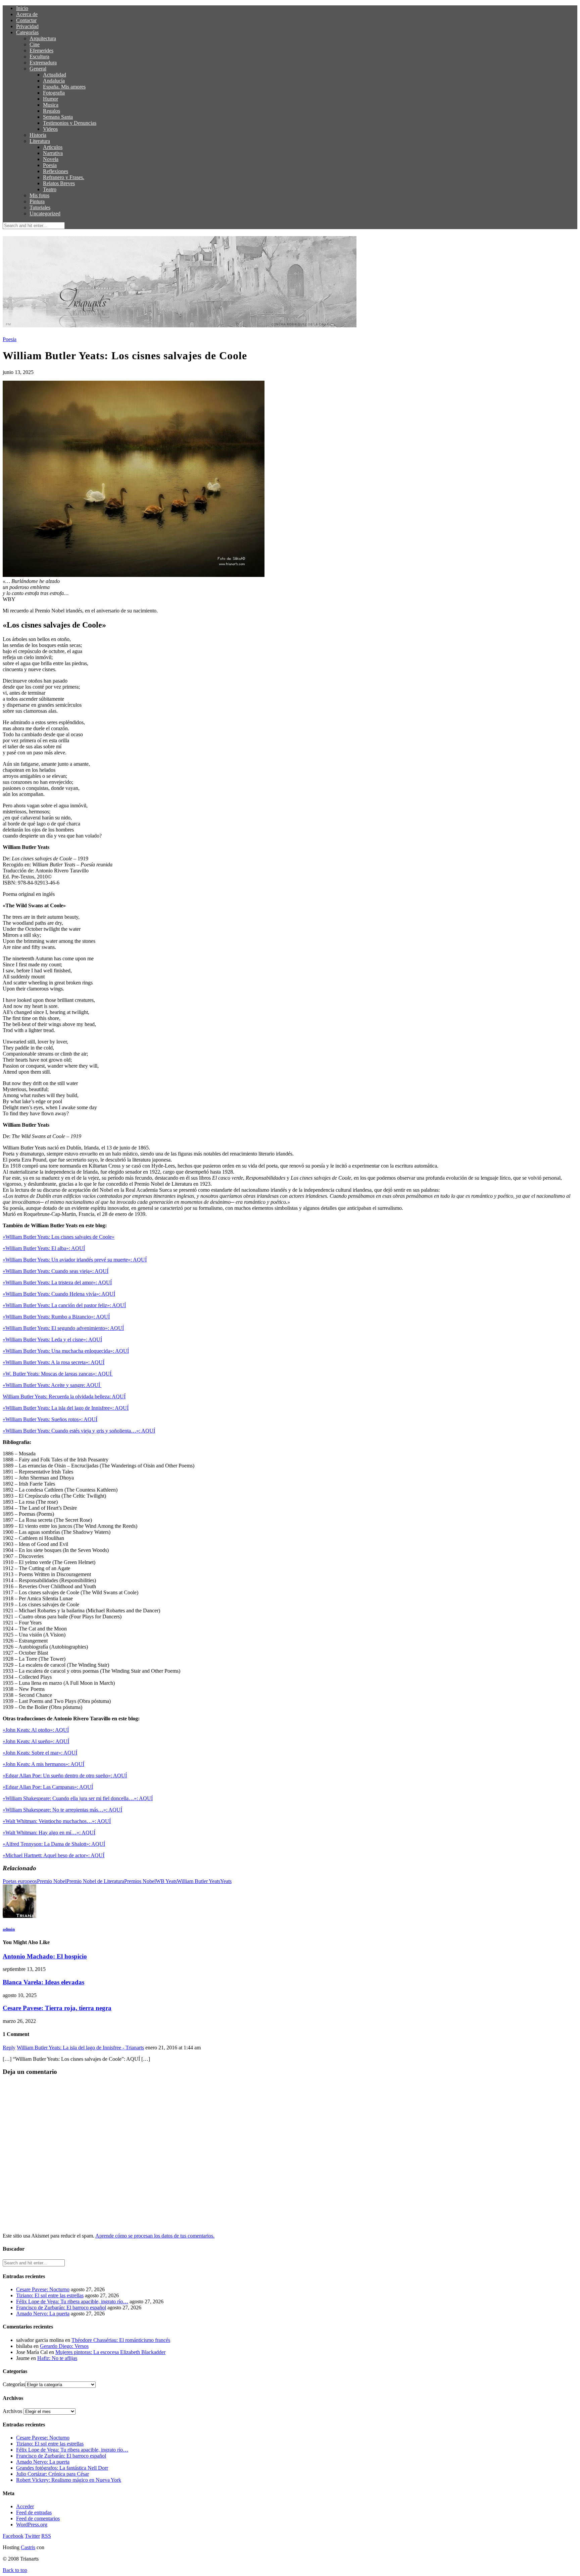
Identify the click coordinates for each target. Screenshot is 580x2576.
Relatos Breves (59, 183)
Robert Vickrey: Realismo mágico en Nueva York (69, 2480)
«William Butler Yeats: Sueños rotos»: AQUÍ (50, 1419)
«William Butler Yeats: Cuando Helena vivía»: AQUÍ (59, 1294)
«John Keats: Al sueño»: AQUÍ (36, 1741)
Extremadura (43, 63)
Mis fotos (39, 195)
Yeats (226, 1881)
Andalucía (54, 81)
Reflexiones (56, 171)
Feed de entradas (34, 2512)
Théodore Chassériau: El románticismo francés (121, 2340)
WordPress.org (32, 2525)
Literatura (40, 141)
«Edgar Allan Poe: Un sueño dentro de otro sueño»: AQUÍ (65, 1776)
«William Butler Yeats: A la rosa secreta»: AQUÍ (54, 1362)
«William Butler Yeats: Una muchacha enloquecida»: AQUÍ (66, 1351)
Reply (9, 2048)
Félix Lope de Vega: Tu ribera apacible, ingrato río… (72, 2301)
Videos (50, 129)
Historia (38, 135)
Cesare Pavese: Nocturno (43, 2289)
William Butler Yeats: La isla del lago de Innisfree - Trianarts (80, 2048)
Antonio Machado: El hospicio (45, 1956)
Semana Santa (58, 117)
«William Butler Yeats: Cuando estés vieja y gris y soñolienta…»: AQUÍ (79, 1431)
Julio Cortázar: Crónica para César (53, 2474)
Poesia (50, 165)
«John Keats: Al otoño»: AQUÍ (36, 1730)
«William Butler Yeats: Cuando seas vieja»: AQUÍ (56, 1271)
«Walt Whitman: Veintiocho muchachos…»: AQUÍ (57, 1821)
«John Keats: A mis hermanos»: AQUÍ (43, 1764)
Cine (35, 44)
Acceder (25, 2506)
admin (9, 1929)
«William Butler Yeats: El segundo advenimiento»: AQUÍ (63, 1328)
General (38, 69)
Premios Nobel (140, 1881)
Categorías (27, 32)
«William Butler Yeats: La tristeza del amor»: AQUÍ (57, 1282)
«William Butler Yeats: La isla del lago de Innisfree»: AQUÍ (66, 1408)
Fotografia (54, 93)
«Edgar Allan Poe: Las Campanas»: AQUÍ (48, 1787)
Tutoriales (40, 207)
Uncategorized (45, 213)
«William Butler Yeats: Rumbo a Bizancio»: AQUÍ (56, 1317)
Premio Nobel (52, 1881)
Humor (51, 99)
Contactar (26, 20)
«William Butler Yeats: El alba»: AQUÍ (44, 1248)
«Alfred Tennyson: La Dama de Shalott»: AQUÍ (54, 1844)
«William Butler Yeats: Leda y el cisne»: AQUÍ (52, 1339)
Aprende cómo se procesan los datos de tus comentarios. (155, 2236)
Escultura (39, 57)
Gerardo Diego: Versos (64, 2346)
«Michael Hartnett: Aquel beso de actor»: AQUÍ (54, 1855)
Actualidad (55, 75)
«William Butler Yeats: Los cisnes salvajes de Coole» (59, 1237)
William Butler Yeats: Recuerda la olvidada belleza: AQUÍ (64, 1397)
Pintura (37, 201)
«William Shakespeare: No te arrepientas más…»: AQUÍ (62, 1810)
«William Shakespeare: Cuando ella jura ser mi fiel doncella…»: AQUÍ (78, 1798)
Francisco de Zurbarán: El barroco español (61, 2307)
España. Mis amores (64, 87)
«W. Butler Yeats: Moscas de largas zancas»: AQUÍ (58, 1374)
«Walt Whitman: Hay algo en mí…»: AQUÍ (49, 1833)
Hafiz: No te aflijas (57, 2358)
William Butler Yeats (199, 1881)
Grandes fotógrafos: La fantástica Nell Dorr (62, 2468)
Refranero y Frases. (64, 177)
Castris (28, 2547)
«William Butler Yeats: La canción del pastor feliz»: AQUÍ (64, 1305)
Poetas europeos (20, 1881)
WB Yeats (166, 1881)
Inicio (22, 8)
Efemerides (41, 50)
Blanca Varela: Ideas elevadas (43, 1982)
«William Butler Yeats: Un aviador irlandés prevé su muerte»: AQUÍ (75, 1260)
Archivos (12, 2411)
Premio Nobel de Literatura (95, 1881)
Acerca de (27, 14)
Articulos (53, 147)
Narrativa (53, 153)
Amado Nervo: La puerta (43, 2314)
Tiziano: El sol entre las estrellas (50, 2295)
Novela (51, 159)
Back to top (15, 2570)
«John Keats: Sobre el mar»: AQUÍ (40, 1753)
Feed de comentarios (38, 2518)
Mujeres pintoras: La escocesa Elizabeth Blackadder (110, 2352)
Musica (51, 105)
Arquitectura (43, 38)
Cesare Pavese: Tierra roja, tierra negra (57, 2008)
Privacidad (27, 26)
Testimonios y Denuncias (70, 123)
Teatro (50, 189)
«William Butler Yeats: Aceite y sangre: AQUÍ (52, 1385)
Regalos (52, 111)
